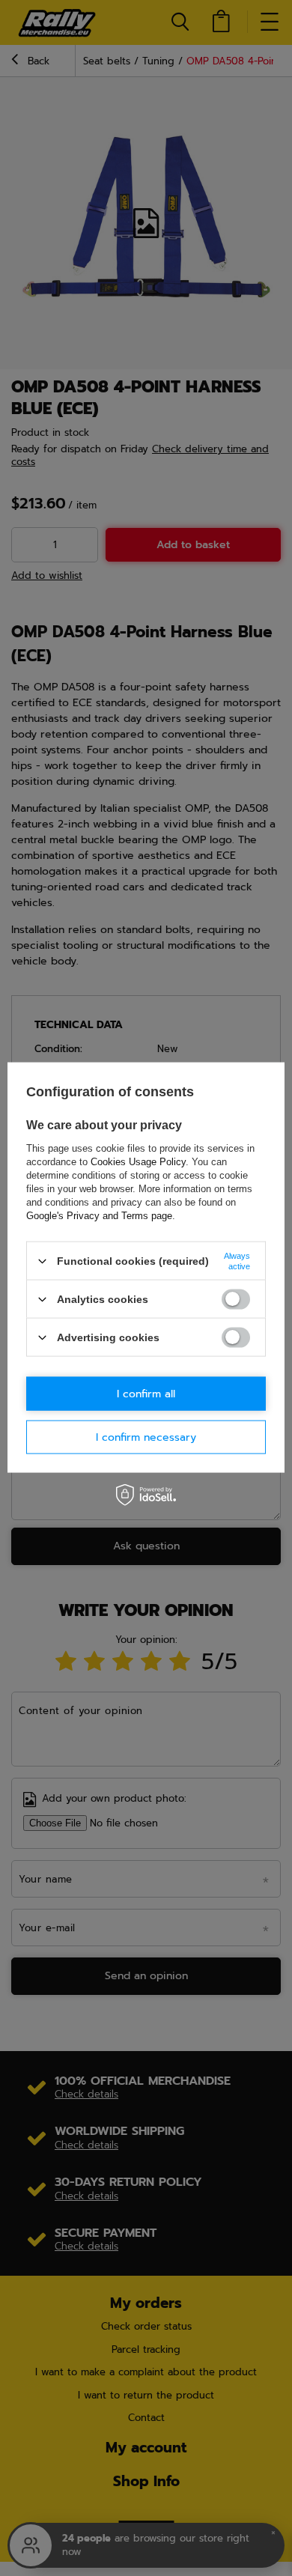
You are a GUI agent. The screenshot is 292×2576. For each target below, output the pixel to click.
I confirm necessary (146, 1437)
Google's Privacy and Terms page (99, 1216)
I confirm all (146, 1393)
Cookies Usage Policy (138, 1162)
